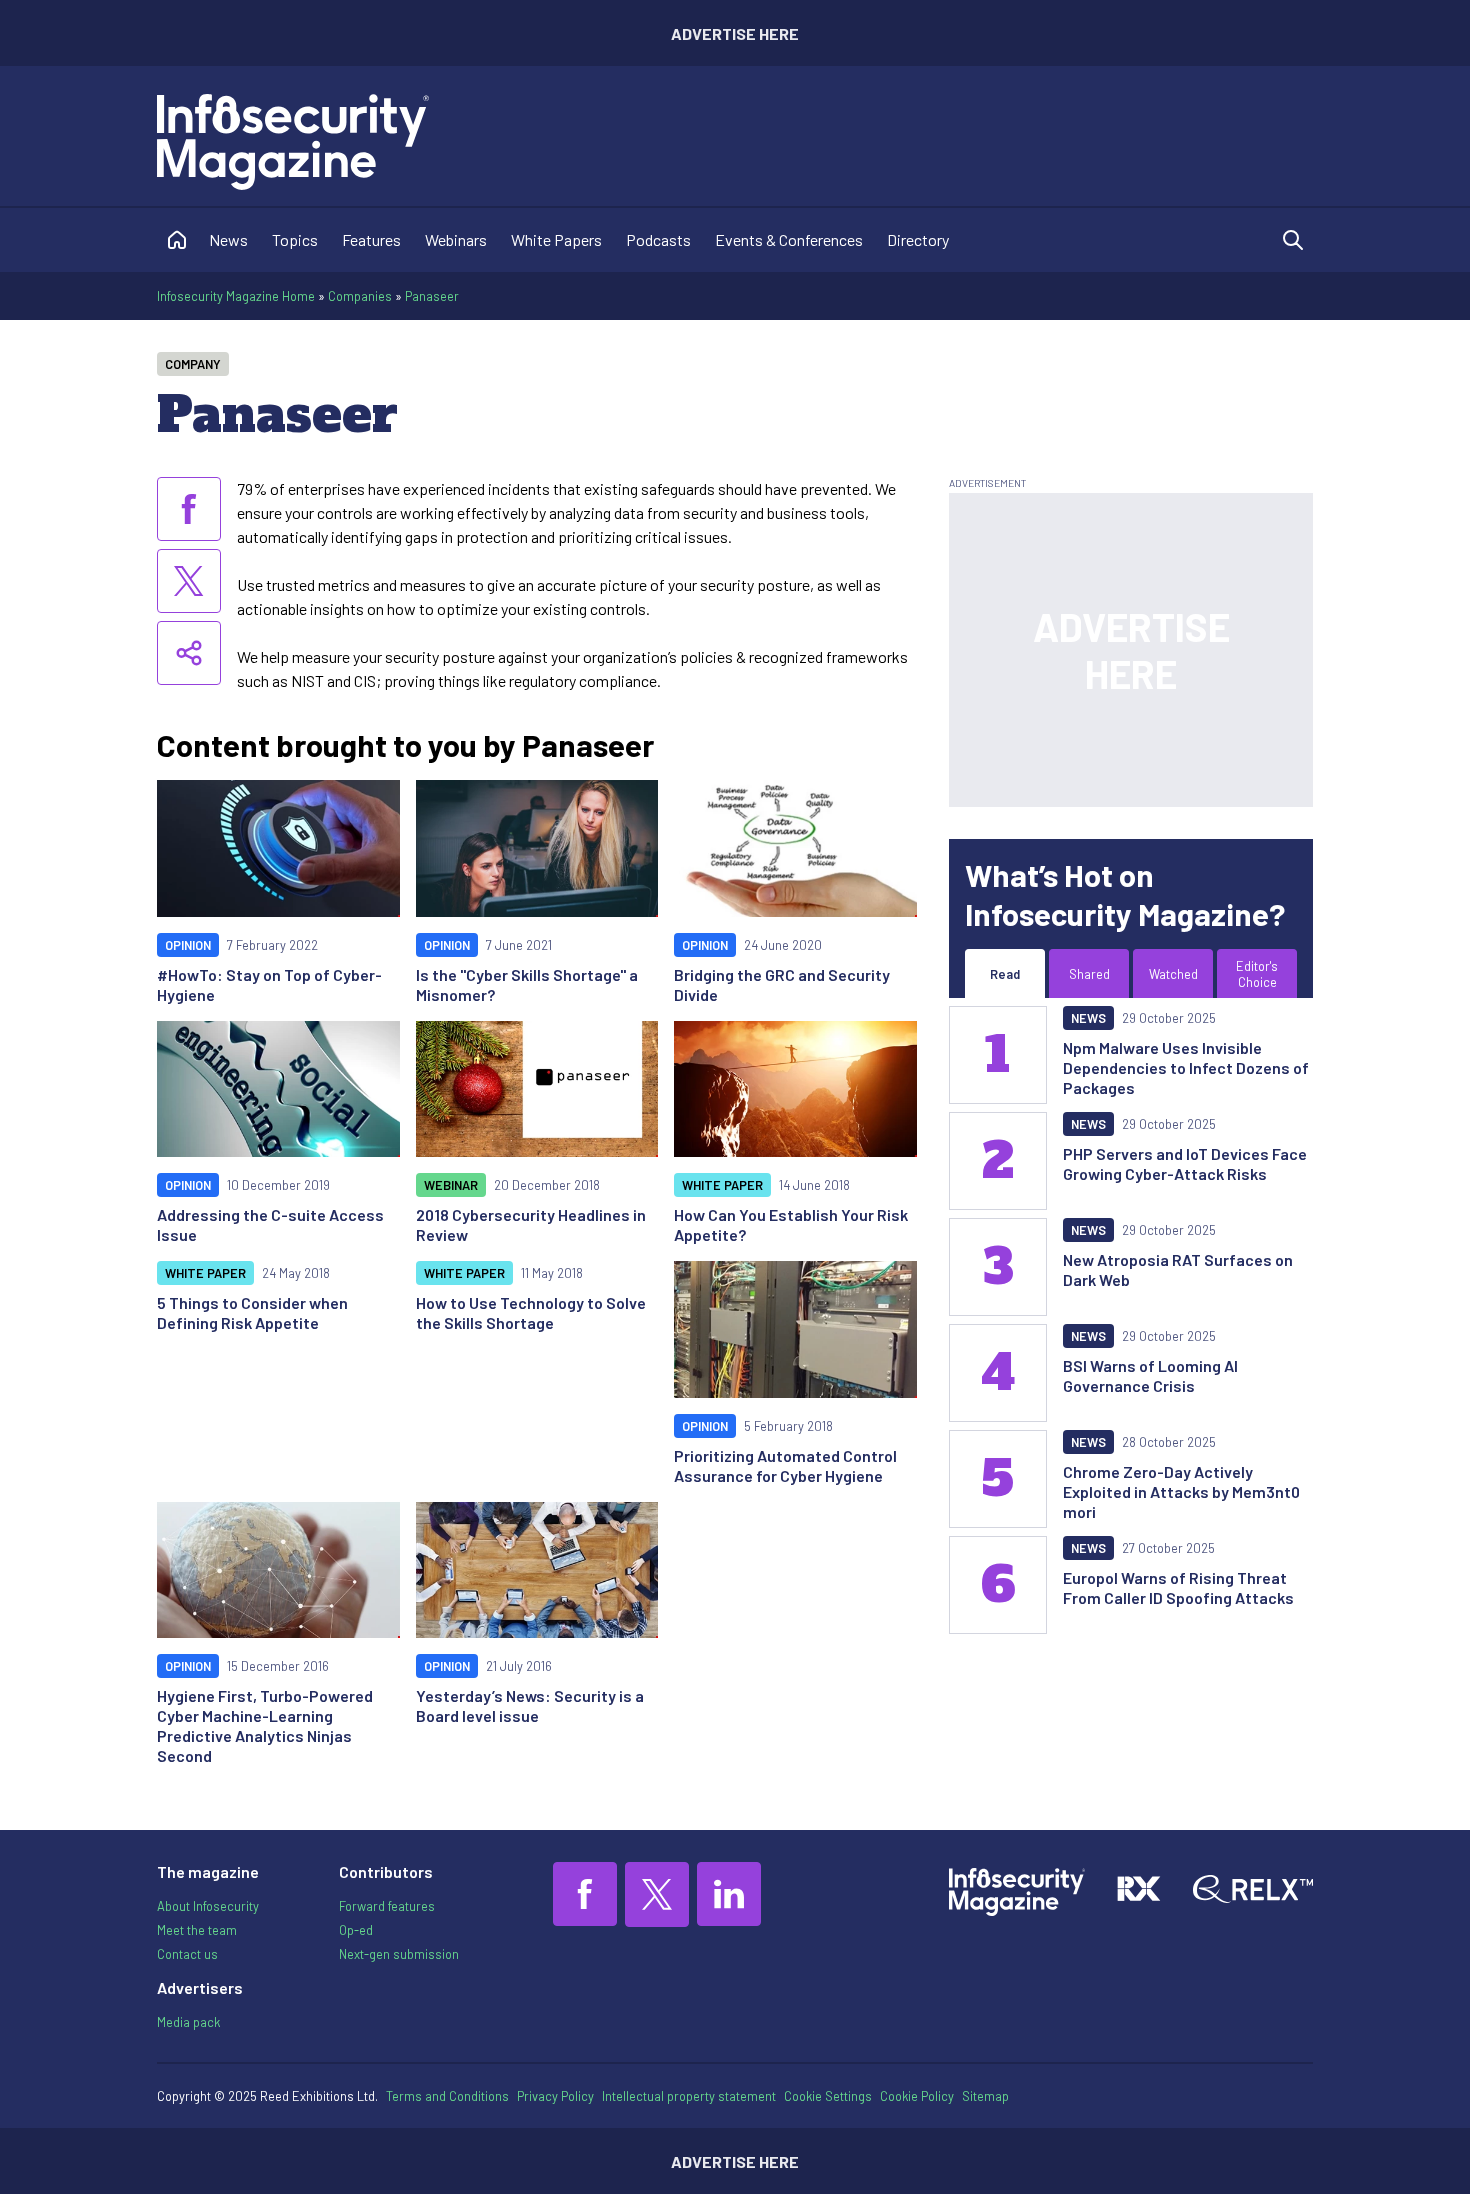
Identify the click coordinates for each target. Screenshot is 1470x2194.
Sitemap (985, 2096)
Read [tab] (1005, 974)
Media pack (188, 2022)
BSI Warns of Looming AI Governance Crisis (1150, 1375)
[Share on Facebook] (189, 509)
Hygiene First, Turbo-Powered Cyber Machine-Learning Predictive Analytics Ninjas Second (265, 1725)
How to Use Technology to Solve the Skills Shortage (531, 1312)
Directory (918, 239)
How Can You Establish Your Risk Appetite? (791, 1224)
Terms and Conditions (447, 2096)
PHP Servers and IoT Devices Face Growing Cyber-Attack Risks (1185, 1163)
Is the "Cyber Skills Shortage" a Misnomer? (527, 984)
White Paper (722, 1185)
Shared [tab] (1089, 974)
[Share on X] (189, 581)
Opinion (188, 945)
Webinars (456, 239)
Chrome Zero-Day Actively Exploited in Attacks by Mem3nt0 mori (1181, 1491)
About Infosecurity (208, 1906)
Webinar (451, 1185)
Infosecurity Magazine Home (236, 296)
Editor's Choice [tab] (1257, 974)
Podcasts (658, 239)
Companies (360, 296)
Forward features (387, 1906)
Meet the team (197, 1930)
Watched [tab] (1173, 974)
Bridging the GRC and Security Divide (782, 984)
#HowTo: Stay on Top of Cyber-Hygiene (269, 984)
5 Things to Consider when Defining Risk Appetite (252, 1312)
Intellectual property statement (689, 2096)
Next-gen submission (399, 1954)
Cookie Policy (917, 2096)
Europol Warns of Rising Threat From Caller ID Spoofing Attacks (1178, 1587)
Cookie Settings (828, 2096)
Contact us (187, 1954)
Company (193, 364)
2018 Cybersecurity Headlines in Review (531, 1224)
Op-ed (356, 1930)
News (228, 239)
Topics (295, 239)
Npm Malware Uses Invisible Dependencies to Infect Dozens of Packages (1186, 1067)
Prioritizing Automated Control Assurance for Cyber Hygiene (785, 1465)
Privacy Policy (555, 2096)
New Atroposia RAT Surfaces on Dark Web (1178, 1269)
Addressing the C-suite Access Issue (270, 1224)
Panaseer (432, 296)
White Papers (556, 239)
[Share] (189, 653)
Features (371, 239)
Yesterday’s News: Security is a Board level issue (530, 1705)
